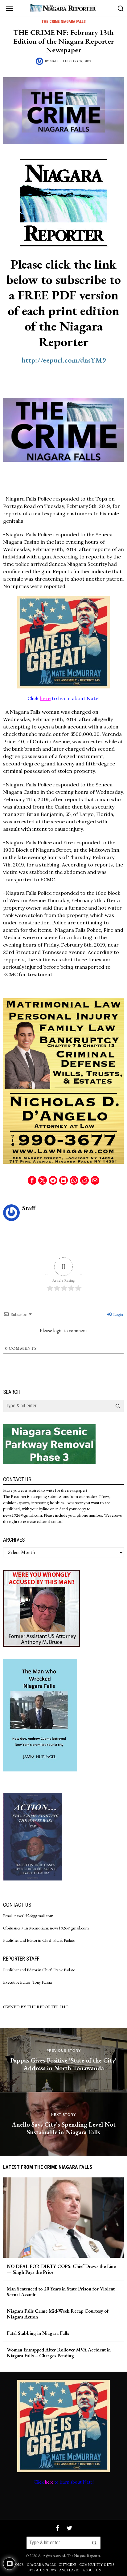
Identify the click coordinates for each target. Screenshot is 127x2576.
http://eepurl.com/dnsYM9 (64, 360)
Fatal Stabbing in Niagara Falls (38, 2333)
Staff (54, 61)
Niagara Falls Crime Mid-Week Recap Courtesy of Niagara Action (58, 2314)
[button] (118, 1406)
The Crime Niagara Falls (63, 22)
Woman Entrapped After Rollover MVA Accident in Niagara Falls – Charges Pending (59, 2353)
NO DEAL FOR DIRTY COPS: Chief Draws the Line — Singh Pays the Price (61, 2269)
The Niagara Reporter (84, 2556)
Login (118, 1314)
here (45, 698)
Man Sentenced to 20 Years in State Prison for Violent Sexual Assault (61, 2292)
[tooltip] (32, 1180)
